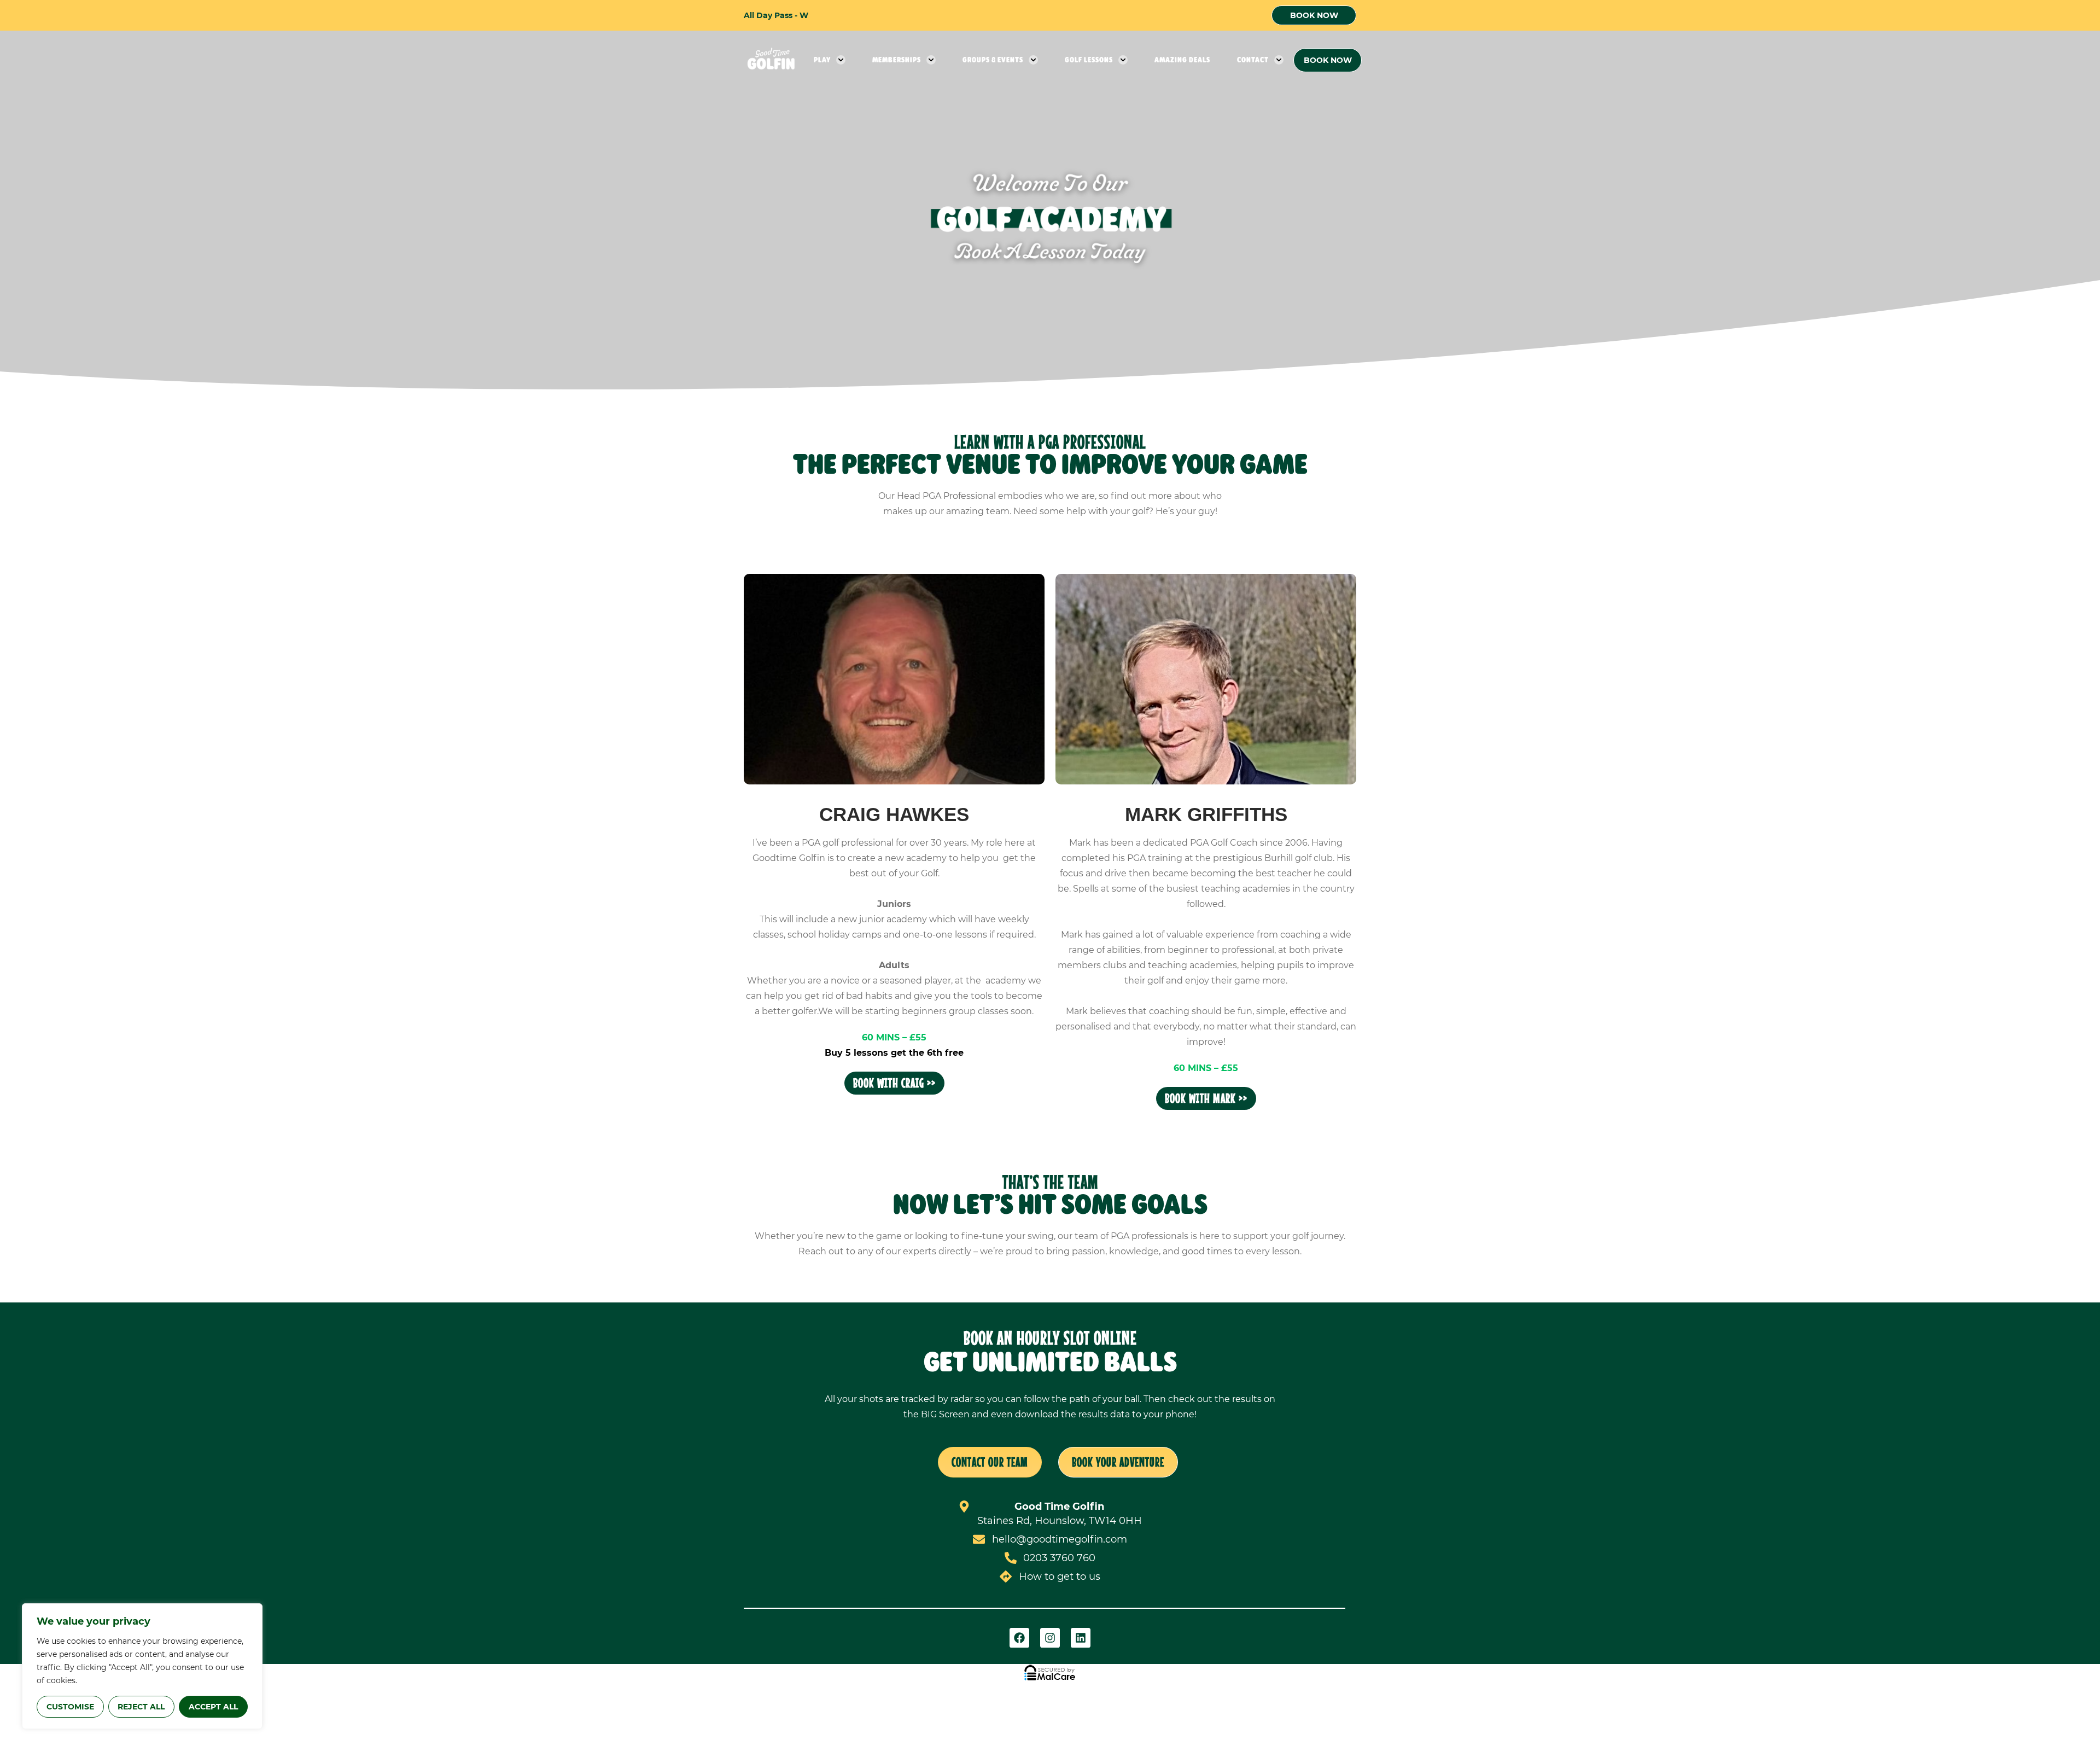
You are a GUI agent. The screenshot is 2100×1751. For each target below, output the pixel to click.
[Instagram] (1050, 1638)
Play (822, 60)
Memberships (897, 60)
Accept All (213, 1707)
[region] (142, 1666)
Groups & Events (993, 60)
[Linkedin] (1081, 1638)
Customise (70, 1707)
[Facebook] (1019, 1638)
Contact (1253, 60)
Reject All (141, 1707)
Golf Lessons (1089, 60)
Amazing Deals (1182, 60)
